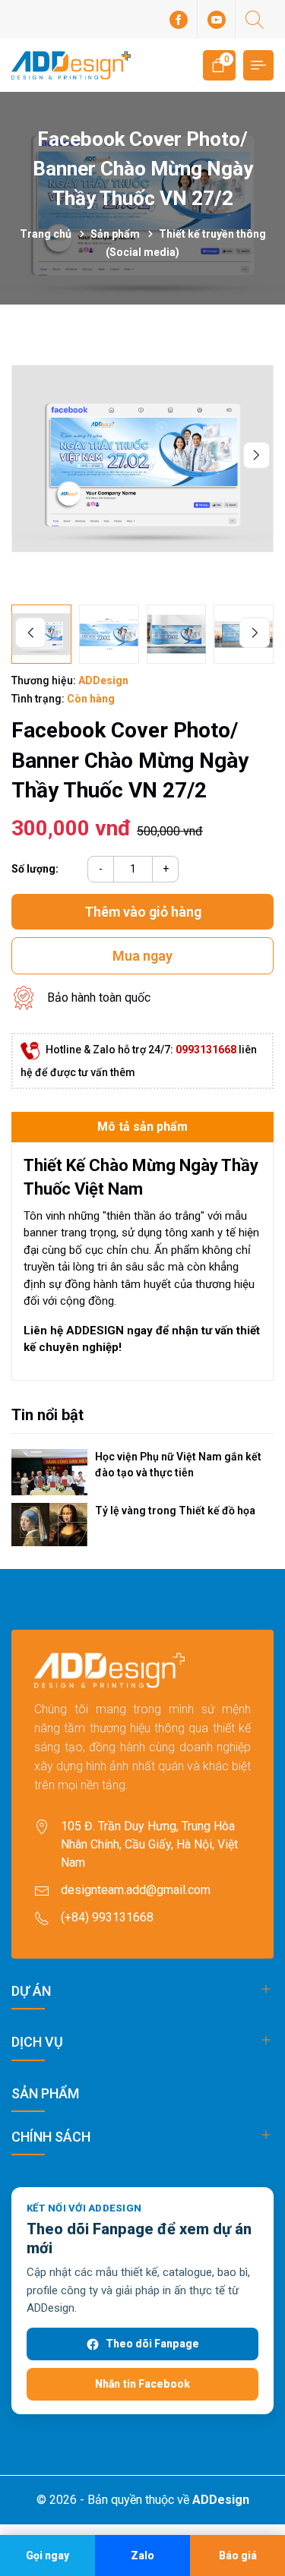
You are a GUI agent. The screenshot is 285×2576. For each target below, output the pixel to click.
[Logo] (71, 65)
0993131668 (206, 1050)
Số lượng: (35, 869)
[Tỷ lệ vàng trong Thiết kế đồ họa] (49, 1524)
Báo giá (238, 2555)
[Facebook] (179, 19)
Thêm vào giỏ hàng (143, 912)
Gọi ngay (47, 2555)
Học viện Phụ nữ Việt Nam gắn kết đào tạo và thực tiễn (178, 1465)
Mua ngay (142, 956)
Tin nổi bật (47, 1415)
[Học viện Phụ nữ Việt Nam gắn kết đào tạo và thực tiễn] (49, 1473)
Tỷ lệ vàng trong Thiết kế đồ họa (175, 1511)
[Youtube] (217, 19)
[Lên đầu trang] (260, 2456)
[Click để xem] (142, 458)
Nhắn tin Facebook (142, 2384)
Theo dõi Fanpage (152, 2344)
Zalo (142, 2555)
